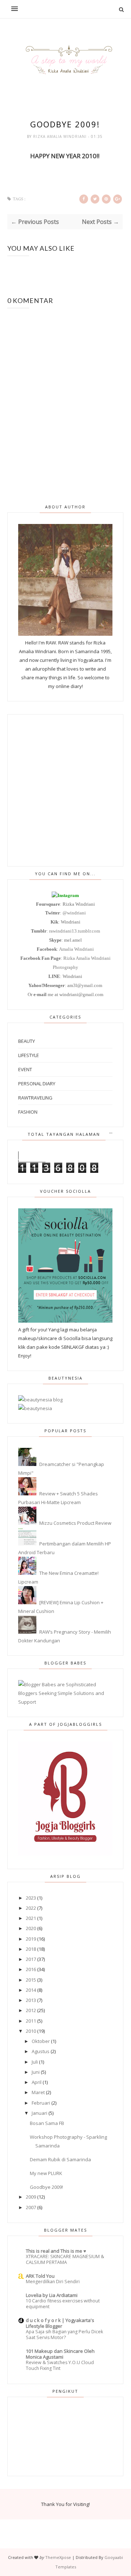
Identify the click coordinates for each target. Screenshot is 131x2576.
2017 (31, 1959)
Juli (35, 2062)
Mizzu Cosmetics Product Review (75, 1523)
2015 (31, 1980)
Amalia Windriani (76, 949)
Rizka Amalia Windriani (61, 136)
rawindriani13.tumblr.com (75, 931)
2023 (31, 1898)
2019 (31, 1939)
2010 (31, 2031)
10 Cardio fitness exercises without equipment (63, 2304)
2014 (31, 1990)
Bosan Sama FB (47, 2123)
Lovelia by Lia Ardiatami (52, 2295)
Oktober (41, 2041)
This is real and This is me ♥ (56, 2251)
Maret (38, 2092)
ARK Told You (40, 2276)
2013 (31, 2000)
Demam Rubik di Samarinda (60, 2159)
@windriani (74, 913)
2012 (31, 2010)
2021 (31, 1918)
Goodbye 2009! (46, 2187)
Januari (39, 2113)
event (25, 1069)
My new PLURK (46, 2173)
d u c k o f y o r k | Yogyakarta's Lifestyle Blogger (60, 2323)
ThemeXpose (58, 2557)
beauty (27, 1041)
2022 (31, 1908)
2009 (31, 2197)
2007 (31, 2207)
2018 (31, 1949)
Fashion (28, 1112)
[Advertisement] (65, 790)
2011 (31, 2021)
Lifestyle (29, 1055)
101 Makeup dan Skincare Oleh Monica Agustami (60, 2354)
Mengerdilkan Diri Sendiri (53, 2282)
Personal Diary (37, 1084)
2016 (31, 1969)
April (37, 2082)
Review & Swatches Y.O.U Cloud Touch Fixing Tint (60, 2365)
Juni (36, 2072)
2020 (31, 1928)
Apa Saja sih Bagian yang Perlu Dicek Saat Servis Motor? (64, 2335)
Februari (41, 2103)
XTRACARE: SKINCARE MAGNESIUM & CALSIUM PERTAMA (65, 2259)
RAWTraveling (35, 1098)
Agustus (41, 2051)
